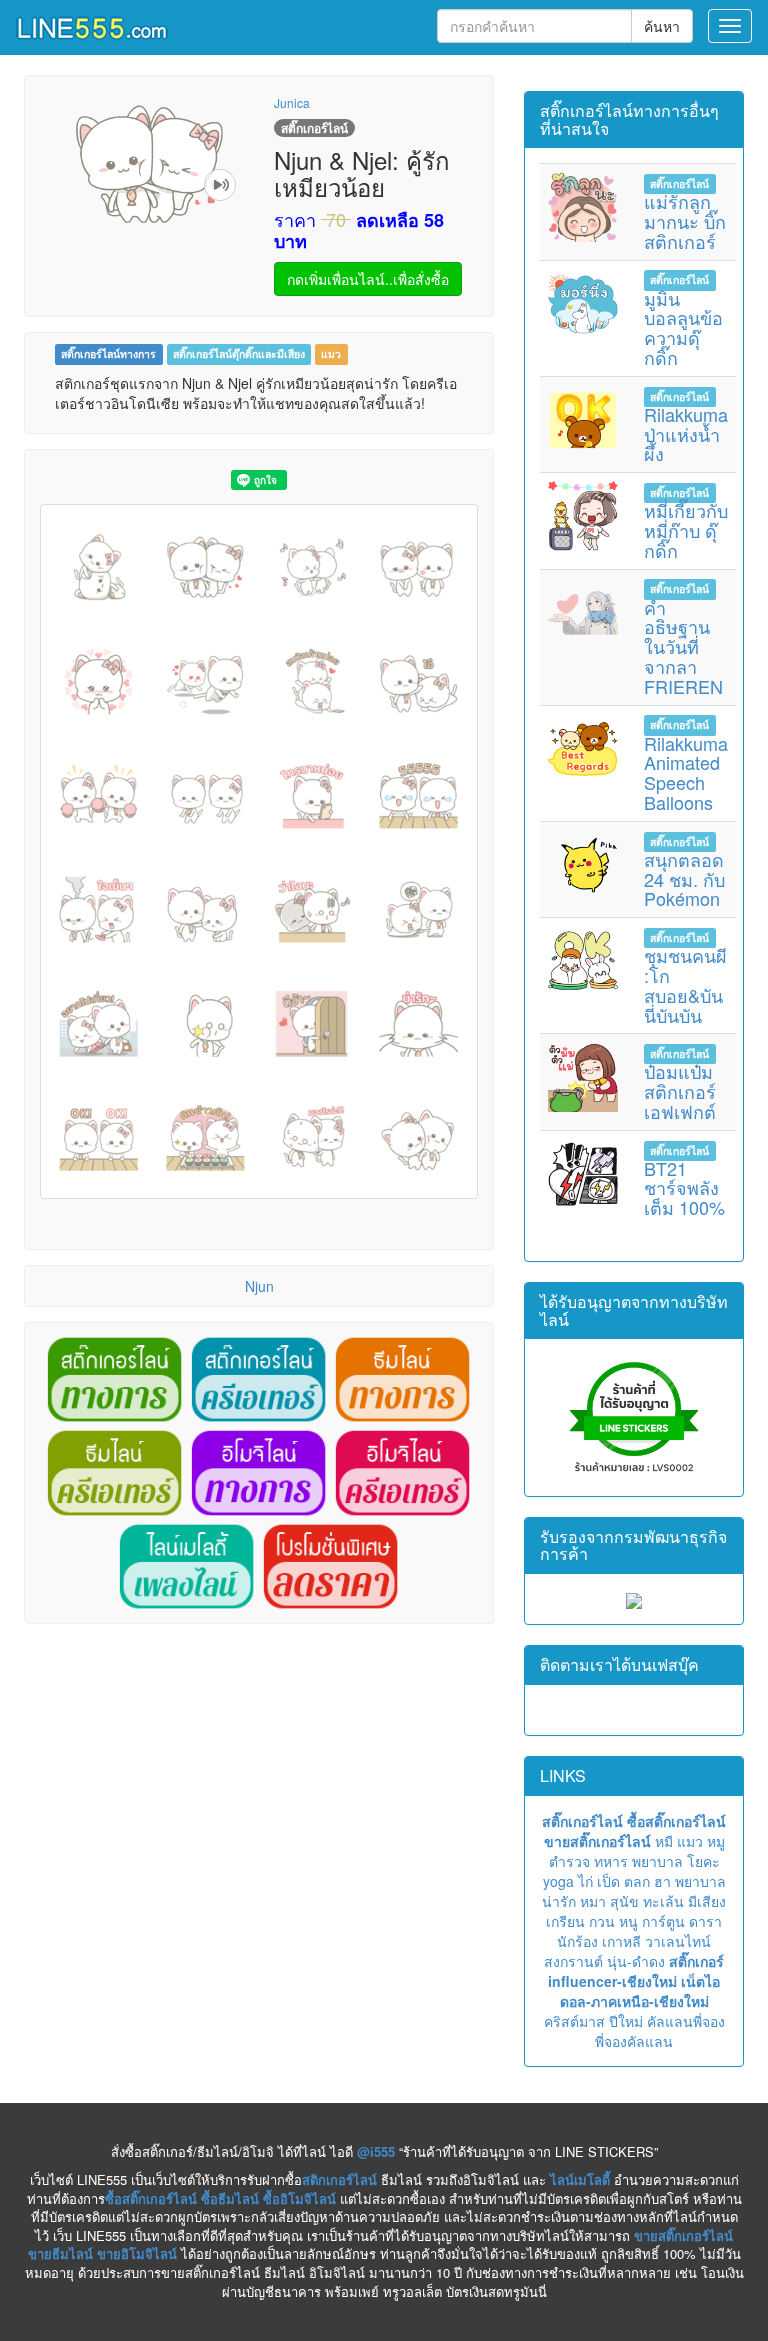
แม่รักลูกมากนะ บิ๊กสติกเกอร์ (685, 221)
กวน (602, 1921)
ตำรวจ (569, 1861)
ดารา (705, 1921)
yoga (558, 1881)
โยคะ (703, 1861)
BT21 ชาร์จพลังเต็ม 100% (684, 1188)
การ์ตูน (663, 1921)
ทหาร (611, 1861)
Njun (259, 1286)
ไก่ (585, 1881)
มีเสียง (707, 1901)
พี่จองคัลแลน (634, 2041)
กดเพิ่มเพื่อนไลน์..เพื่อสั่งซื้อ (368, 279)
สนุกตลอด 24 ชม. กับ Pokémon (684, 879)
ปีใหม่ (626, 2021)
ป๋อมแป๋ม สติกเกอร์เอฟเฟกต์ (680, 1091)
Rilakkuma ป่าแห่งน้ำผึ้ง (686, 434)
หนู (628, 1921)
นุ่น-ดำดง (636, 1961)
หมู (716, 1841)
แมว (331, 354)
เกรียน (565, 1921)
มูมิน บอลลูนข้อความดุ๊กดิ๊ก (683, 327)
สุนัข (624, 1901)
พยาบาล (657, 1861)
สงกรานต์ (573, 1961)
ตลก (637, 1881)
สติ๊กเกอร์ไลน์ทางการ (108, 354)
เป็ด (608, 1881)
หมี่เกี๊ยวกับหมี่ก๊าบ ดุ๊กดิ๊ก (686, 530)
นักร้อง (577, 1941)
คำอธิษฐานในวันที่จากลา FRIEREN (683, 646)
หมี (664, 1841)
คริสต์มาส (574, 2021)
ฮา (662, 1881)
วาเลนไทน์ (678, 1941)
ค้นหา (662, 26)
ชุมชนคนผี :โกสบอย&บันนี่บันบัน (685, 984)
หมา (593, 1901)
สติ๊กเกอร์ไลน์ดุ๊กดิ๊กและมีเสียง (239, 354)
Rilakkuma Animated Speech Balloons (686, 772)
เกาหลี (621, 1941)
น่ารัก (559, 1901)
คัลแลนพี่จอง (686, 2021)
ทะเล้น (663, 1901)
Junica (292, 102)
